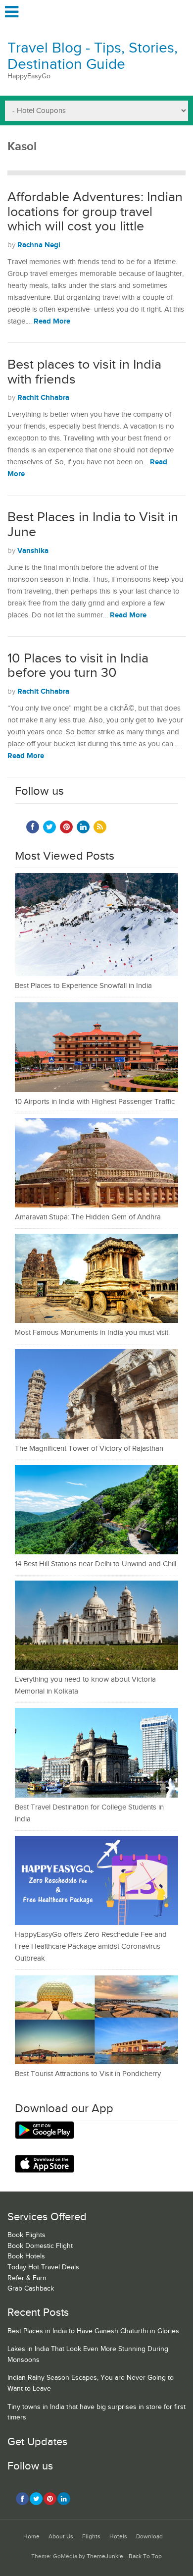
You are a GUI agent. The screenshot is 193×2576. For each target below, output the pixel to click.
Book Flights (26, 2235)
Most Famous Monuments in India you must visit (92, 1333)
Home (31, 2537)
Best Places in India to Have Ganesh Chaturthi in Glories (93, 2331)
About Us (61, 2537)
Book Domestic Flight (40, 2246)
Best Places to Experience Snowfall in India (83, 986)
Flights (91, 2537)
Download (149, 2537)
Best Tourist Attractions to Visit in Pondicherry (88, 2074)
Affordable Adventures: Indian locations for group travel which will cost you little (95, 212)
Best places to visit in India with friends (84, 372)
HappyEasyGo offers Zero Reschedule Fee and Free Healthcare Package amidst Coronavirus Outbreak (91, 1946)
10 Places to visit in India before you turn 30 (78, 666)
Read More (52, 321)
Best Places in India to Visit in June (93, 525)
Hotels (118, 2537)
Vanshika (33, 551)
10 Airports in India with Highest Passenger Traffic (95, 1102)
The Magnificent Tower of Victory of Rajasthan (89, 1449)
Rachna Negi (39, 245)
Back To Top (145, 2556)
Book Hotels (26, 2256)
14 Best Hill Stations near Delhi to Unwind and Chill (96, 1564)
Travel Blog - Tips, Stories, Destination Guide (93, 56)
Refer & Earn (27, 2278)
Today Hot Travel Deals (43, 2267)
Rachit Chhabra (43, 398)
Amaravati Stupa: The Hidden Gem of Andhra (88, 1217)
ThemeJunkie (105, 2556)
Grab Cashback (31, 2289)
